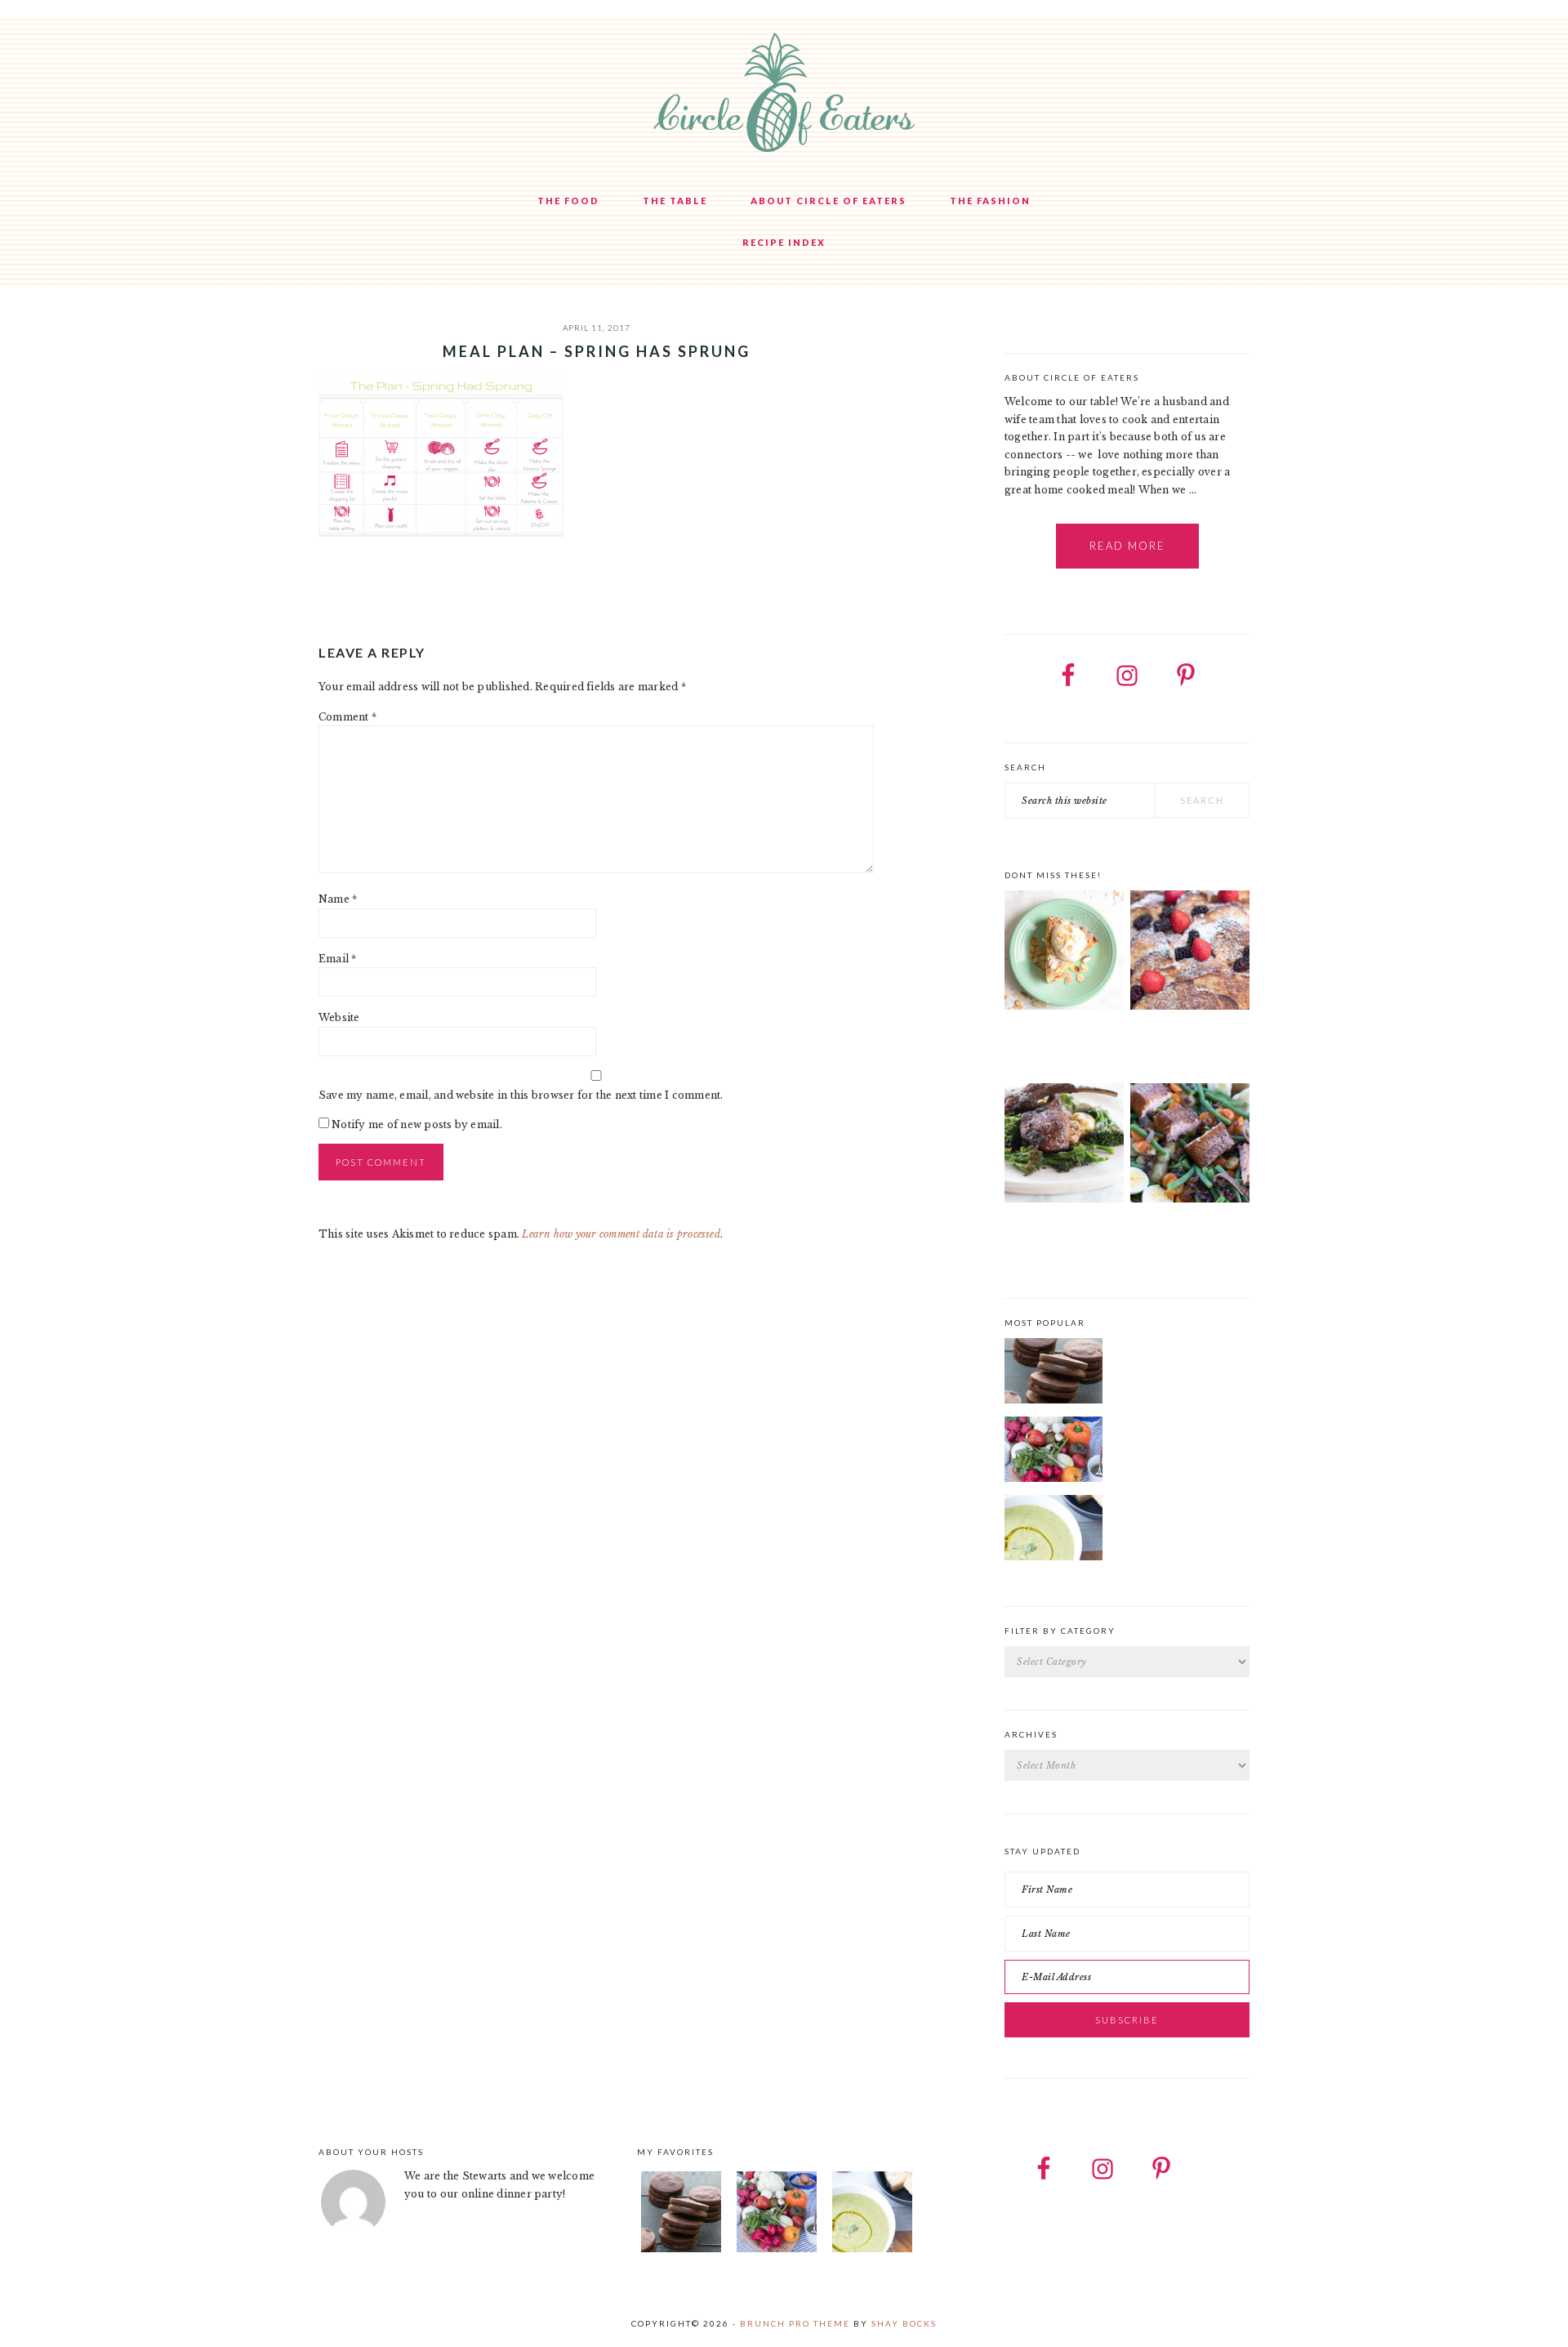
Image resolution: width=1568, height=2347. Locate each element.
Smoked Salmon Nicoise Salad (1170, 1235)
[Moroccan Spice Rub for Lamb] (1064, 1146)
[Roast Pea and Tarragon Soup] (1053, 1530)
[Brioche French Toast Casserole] (1190, 953)
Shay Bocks (904, 2323)
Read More (1127, 546)
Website (339, 1017)
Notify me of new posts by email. (417, 1124)
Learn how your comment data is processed (621, 1234)
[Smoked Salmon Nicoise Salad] (1190, 1146)
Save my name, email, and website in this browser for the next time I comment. (521, 1095)
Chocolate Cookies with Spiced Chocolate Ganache (1179, 1348)
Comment (347, 717)
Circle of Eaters (784, 94)
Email (338, 959)
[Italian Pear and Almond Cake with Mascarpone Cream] (1064, 953)
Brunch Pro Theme (795, 2323)
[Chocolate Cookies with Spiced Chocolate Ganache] (1053, 1373)
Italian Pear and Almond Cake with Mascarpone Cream (1054, 1048)
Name (338, 899)
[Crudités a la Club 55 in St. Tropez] (1053, 1452)
